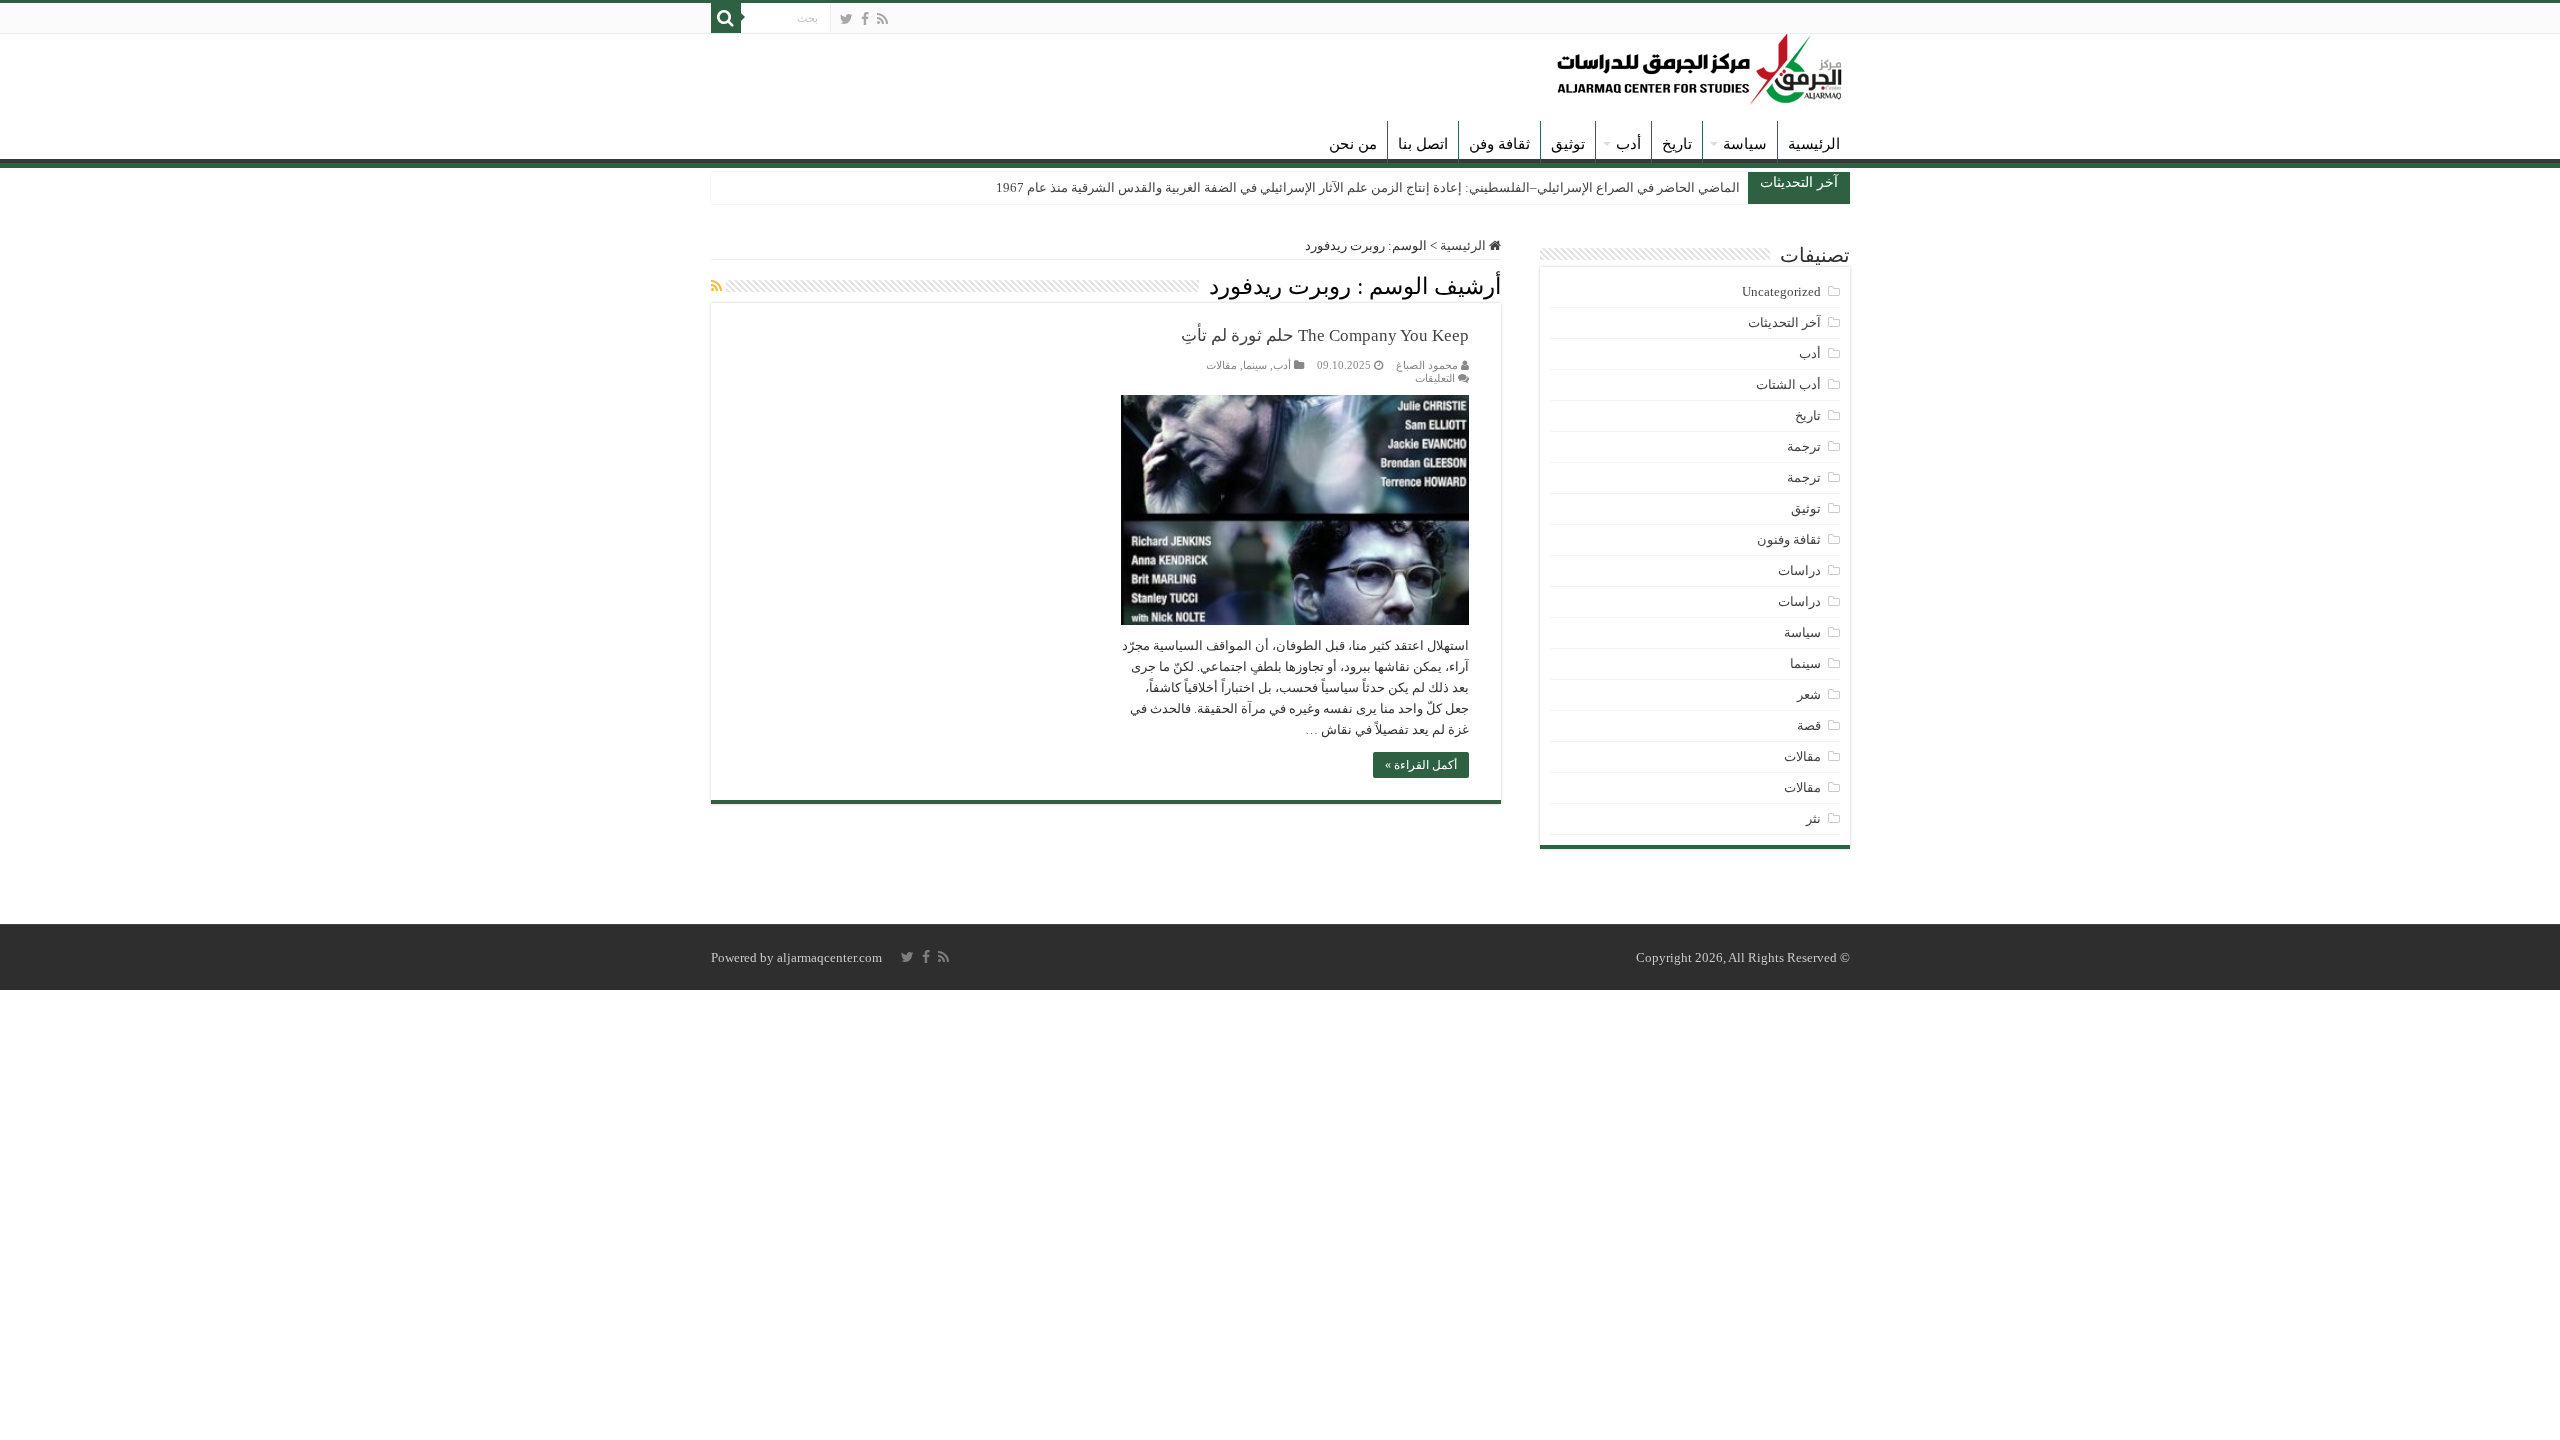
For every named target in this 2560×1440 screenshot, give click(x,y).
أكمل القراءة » (1421, 765)
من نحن (1353, 144)
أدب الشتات (1788, 384)
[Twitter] (846, 19)
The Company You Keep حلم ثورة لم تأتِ (1325, 335)
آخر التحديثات (1784, 322)
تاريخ (1677, 144)
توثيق (1568, 144)
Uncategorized (1781, 291)
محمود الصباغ (1427, 365)
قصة (1809, 725)
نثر (1813, 818)
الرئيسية (1814, 144)
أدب (1628, 144)
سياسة (1745, 144)
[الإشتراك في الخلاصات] (716, 287)
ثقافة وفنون (1789, 539)
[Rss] (882, 19)
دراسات (1799, 570)
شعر (1809, 694)
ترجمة (1804, 446)
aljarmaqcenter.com (829, 957)
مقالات (1221, 365)
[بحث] (726, 18)
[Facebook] (865, 19)
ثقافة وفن (1499, 144)
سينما (1255, 365)
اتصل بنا (1423, 144)
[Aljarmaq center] (1700, 64)
